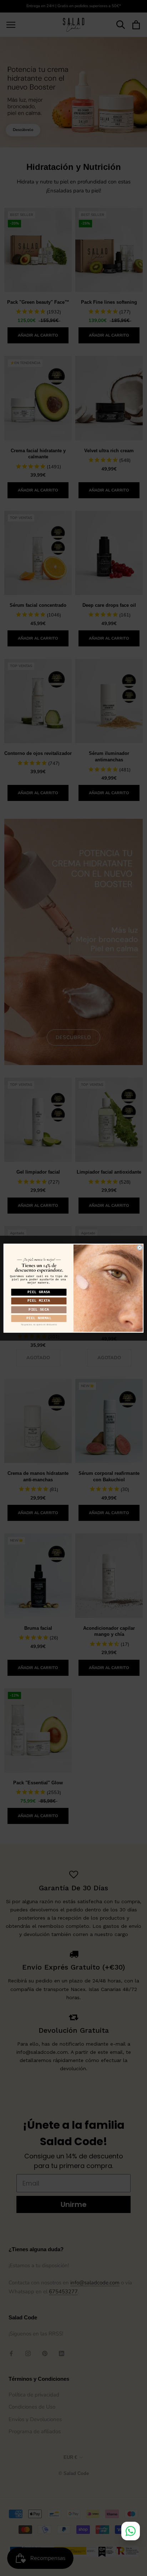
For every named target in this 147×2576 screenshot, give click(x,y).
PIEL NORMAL (39, 1318)
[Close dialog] (140, 1247)
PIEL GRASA (39, 1292)
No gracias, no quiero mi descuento (39, 1324)
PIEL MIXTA (39, 1300)
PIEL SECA (39, 1309)
